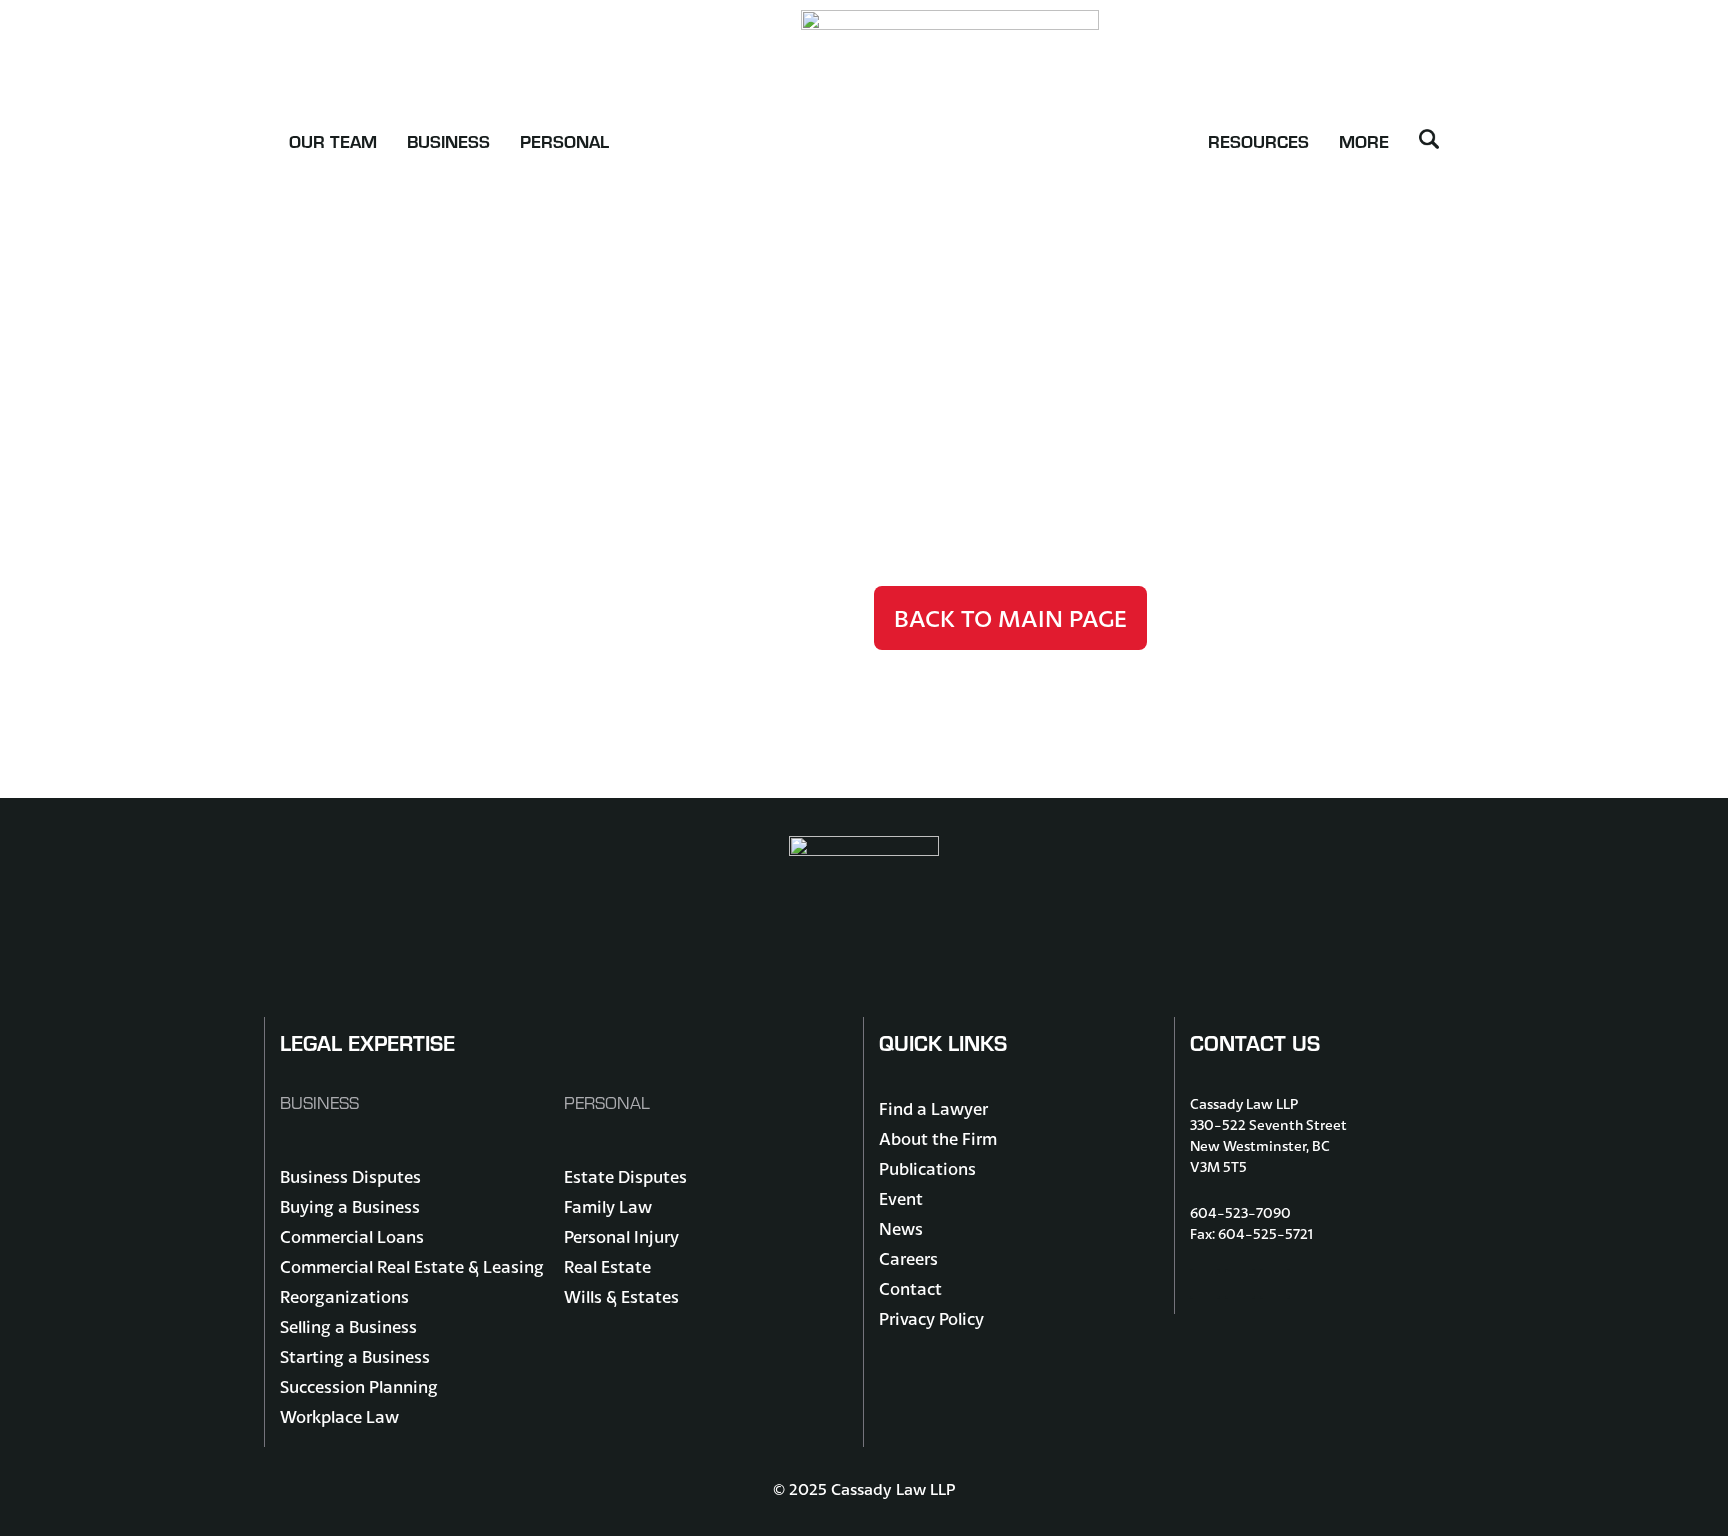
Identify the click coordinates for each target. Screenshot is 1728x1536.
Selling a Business (348, 1326)
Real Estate (607, 1266)
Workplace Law (339, 1416)
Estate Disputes (625, 1176)
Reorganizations (344, 1296)
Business (448, 141)
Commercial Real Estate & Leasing (412, 1266)
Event (901, 1198)
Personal (564, 141)
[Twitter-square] (1240, 1284)
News (901, 1228)
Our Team (333, 141)
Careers (908, 1258)
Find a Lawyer (933, 1108)
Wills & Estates (621, 1296)
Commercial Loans (352, 1236)
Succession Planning (359, 1386)
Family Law (608, 1206)
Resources (1258, 141)
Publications (927, 1168)
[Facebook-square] (1205, 1284)
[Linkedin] (1275, 1284)
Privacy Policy (931, 1318)
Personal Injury (621, 1236)
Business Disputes (350, 1176)
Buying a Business (350, 1206)
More (1364, 141)
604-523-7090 (1240, 1213)
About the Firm (938, 1138)
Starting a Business (355, 1356)
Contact (910, 1288)
